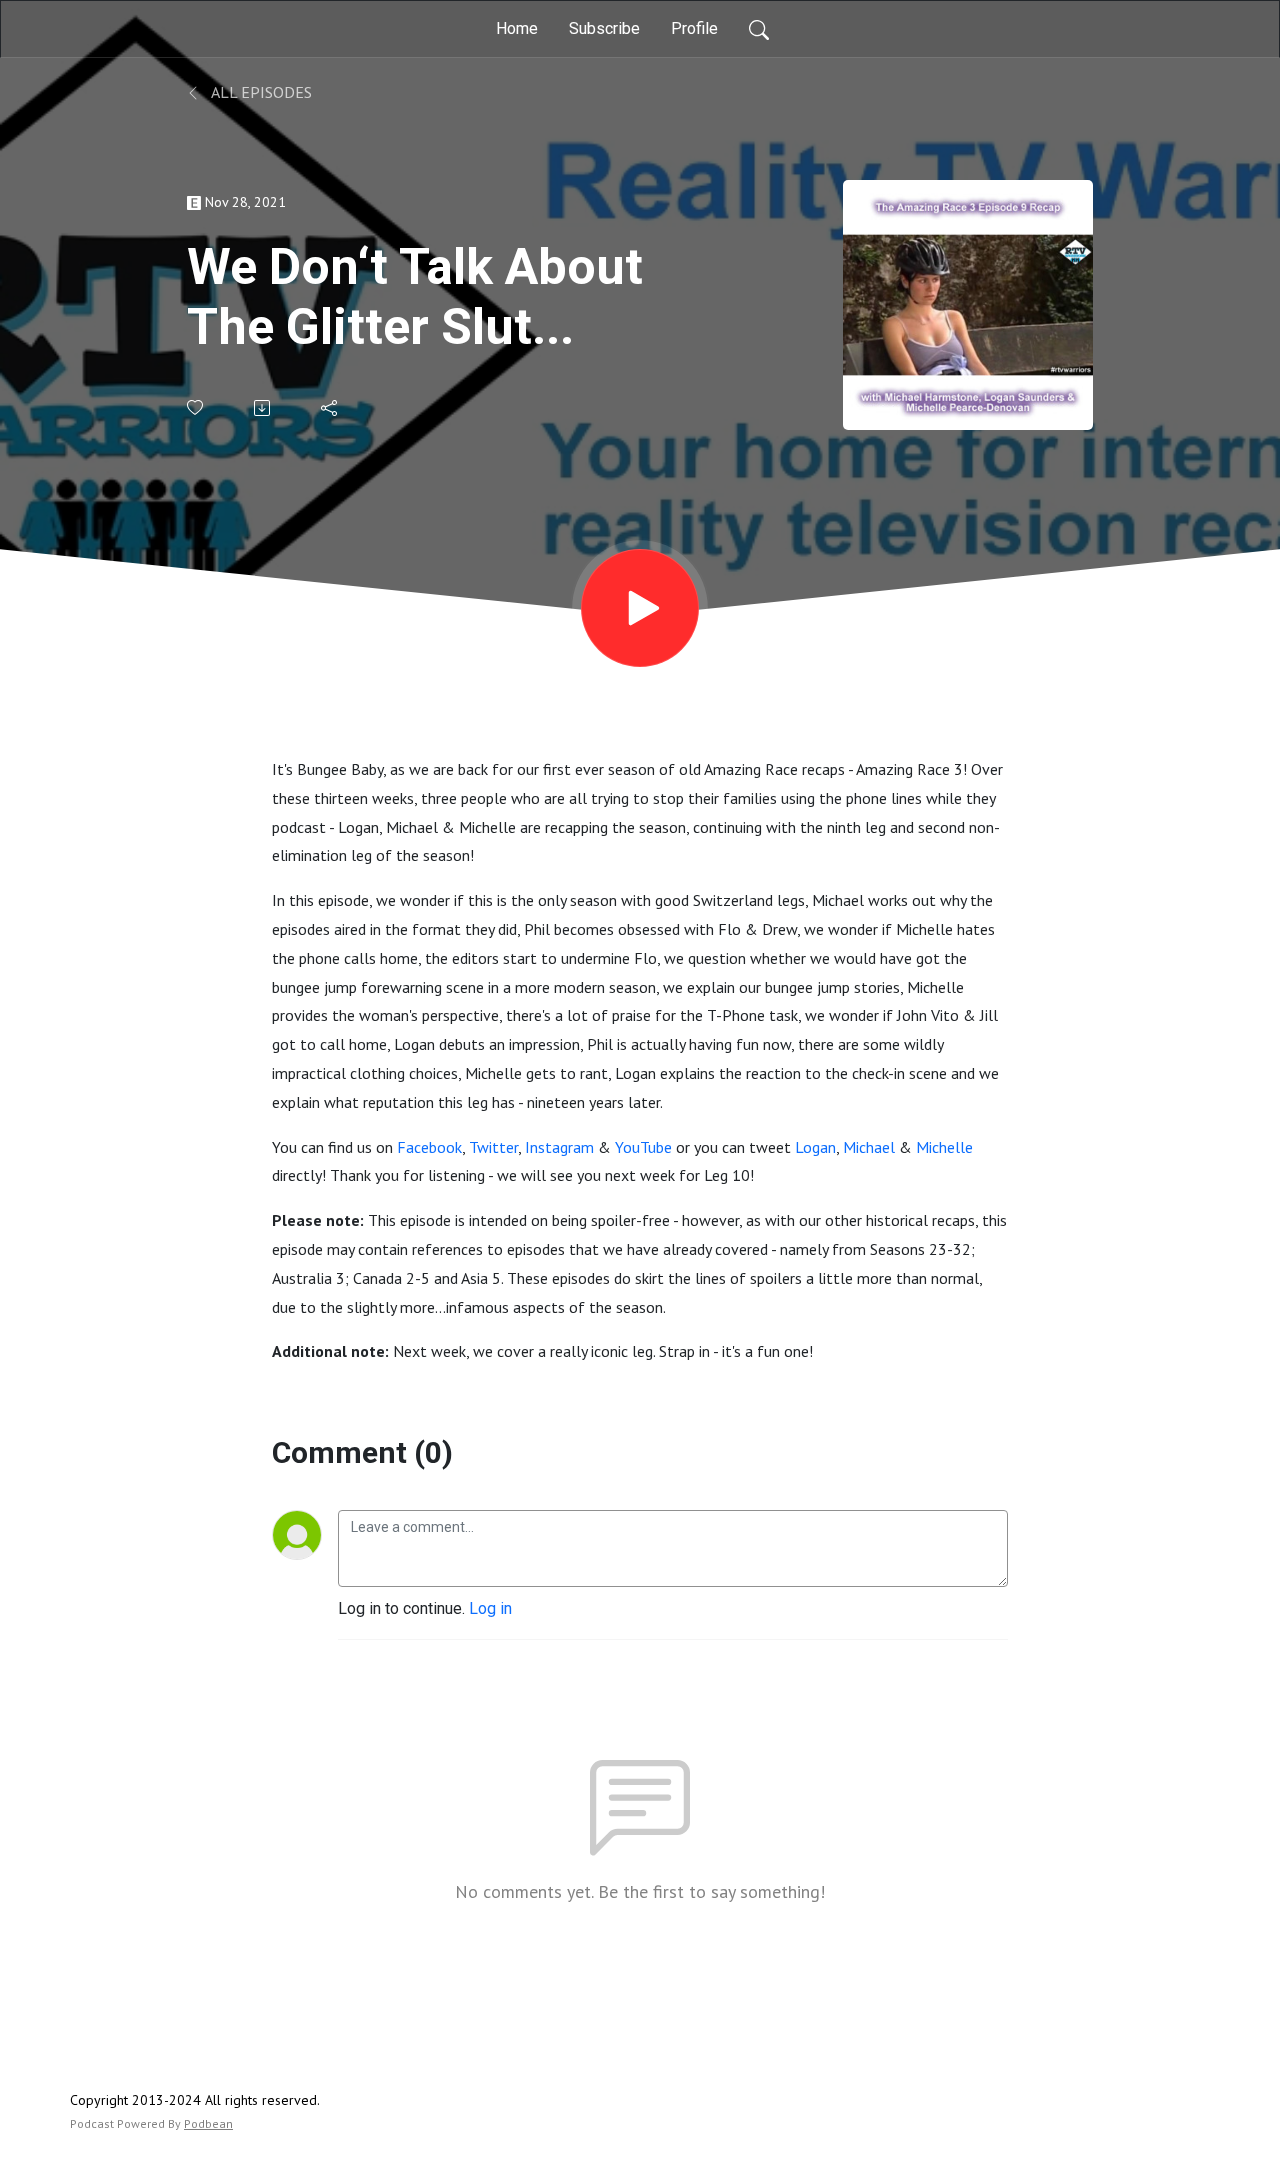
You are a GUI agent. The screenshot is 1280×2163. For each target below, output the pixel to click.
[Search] (759, 29)
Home (517, 28)
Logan (815, 1147)
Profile (694, 28)
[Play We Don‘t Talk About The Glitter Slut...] (640, 608)
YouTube (643, 1147)
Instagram (559, 1147)
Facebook (429, 1147)
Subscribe (604, 28)
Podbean (208, 2123)
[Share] (330, 408)
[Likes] (196, 407)
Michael (869, 1147)
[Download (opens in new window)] (263, 408)
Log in (490, 1608)
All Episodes (260, 92)
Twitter (493, 1147)
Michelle (944, 1147)
